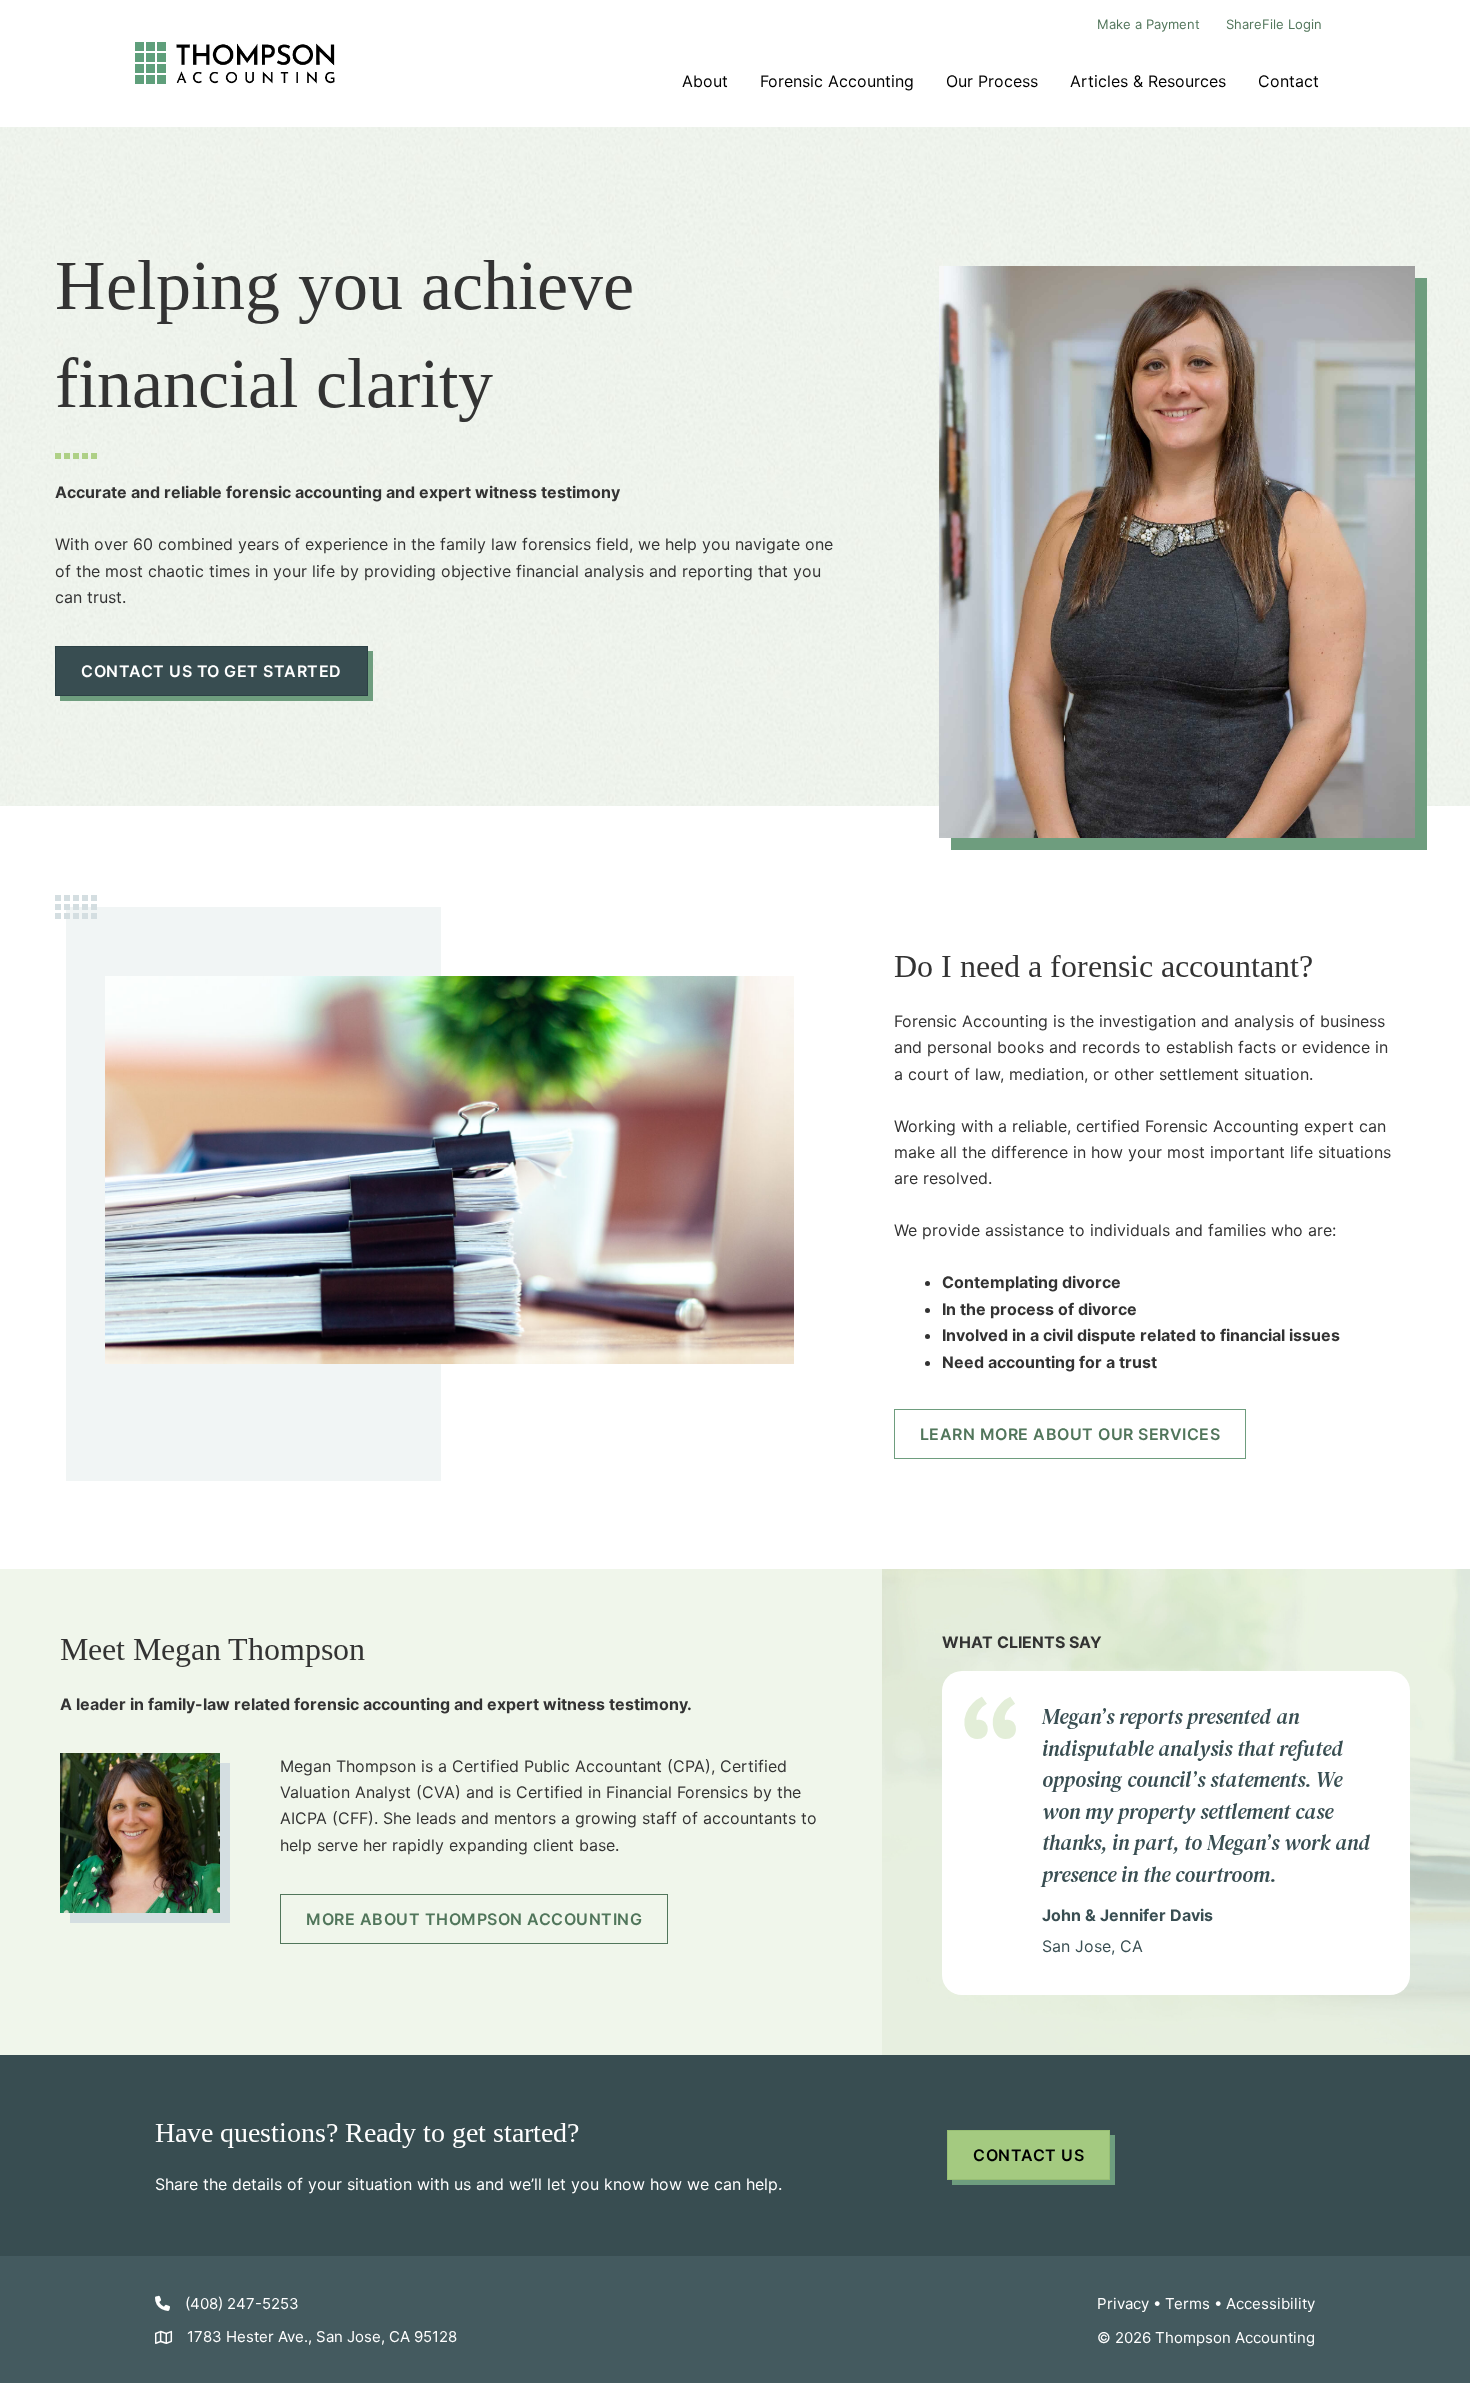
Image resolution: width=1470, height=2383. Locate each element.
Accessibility (1270, 2303)
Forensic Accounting (837, 81)
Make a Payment (1148, 24)
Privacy (1123, 2303)
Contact (1288, 81)
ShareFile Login (1274, 24)
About (705, 81)
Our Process (992, 81)
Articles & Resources (1148, 81)
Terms (1187, 2303)
